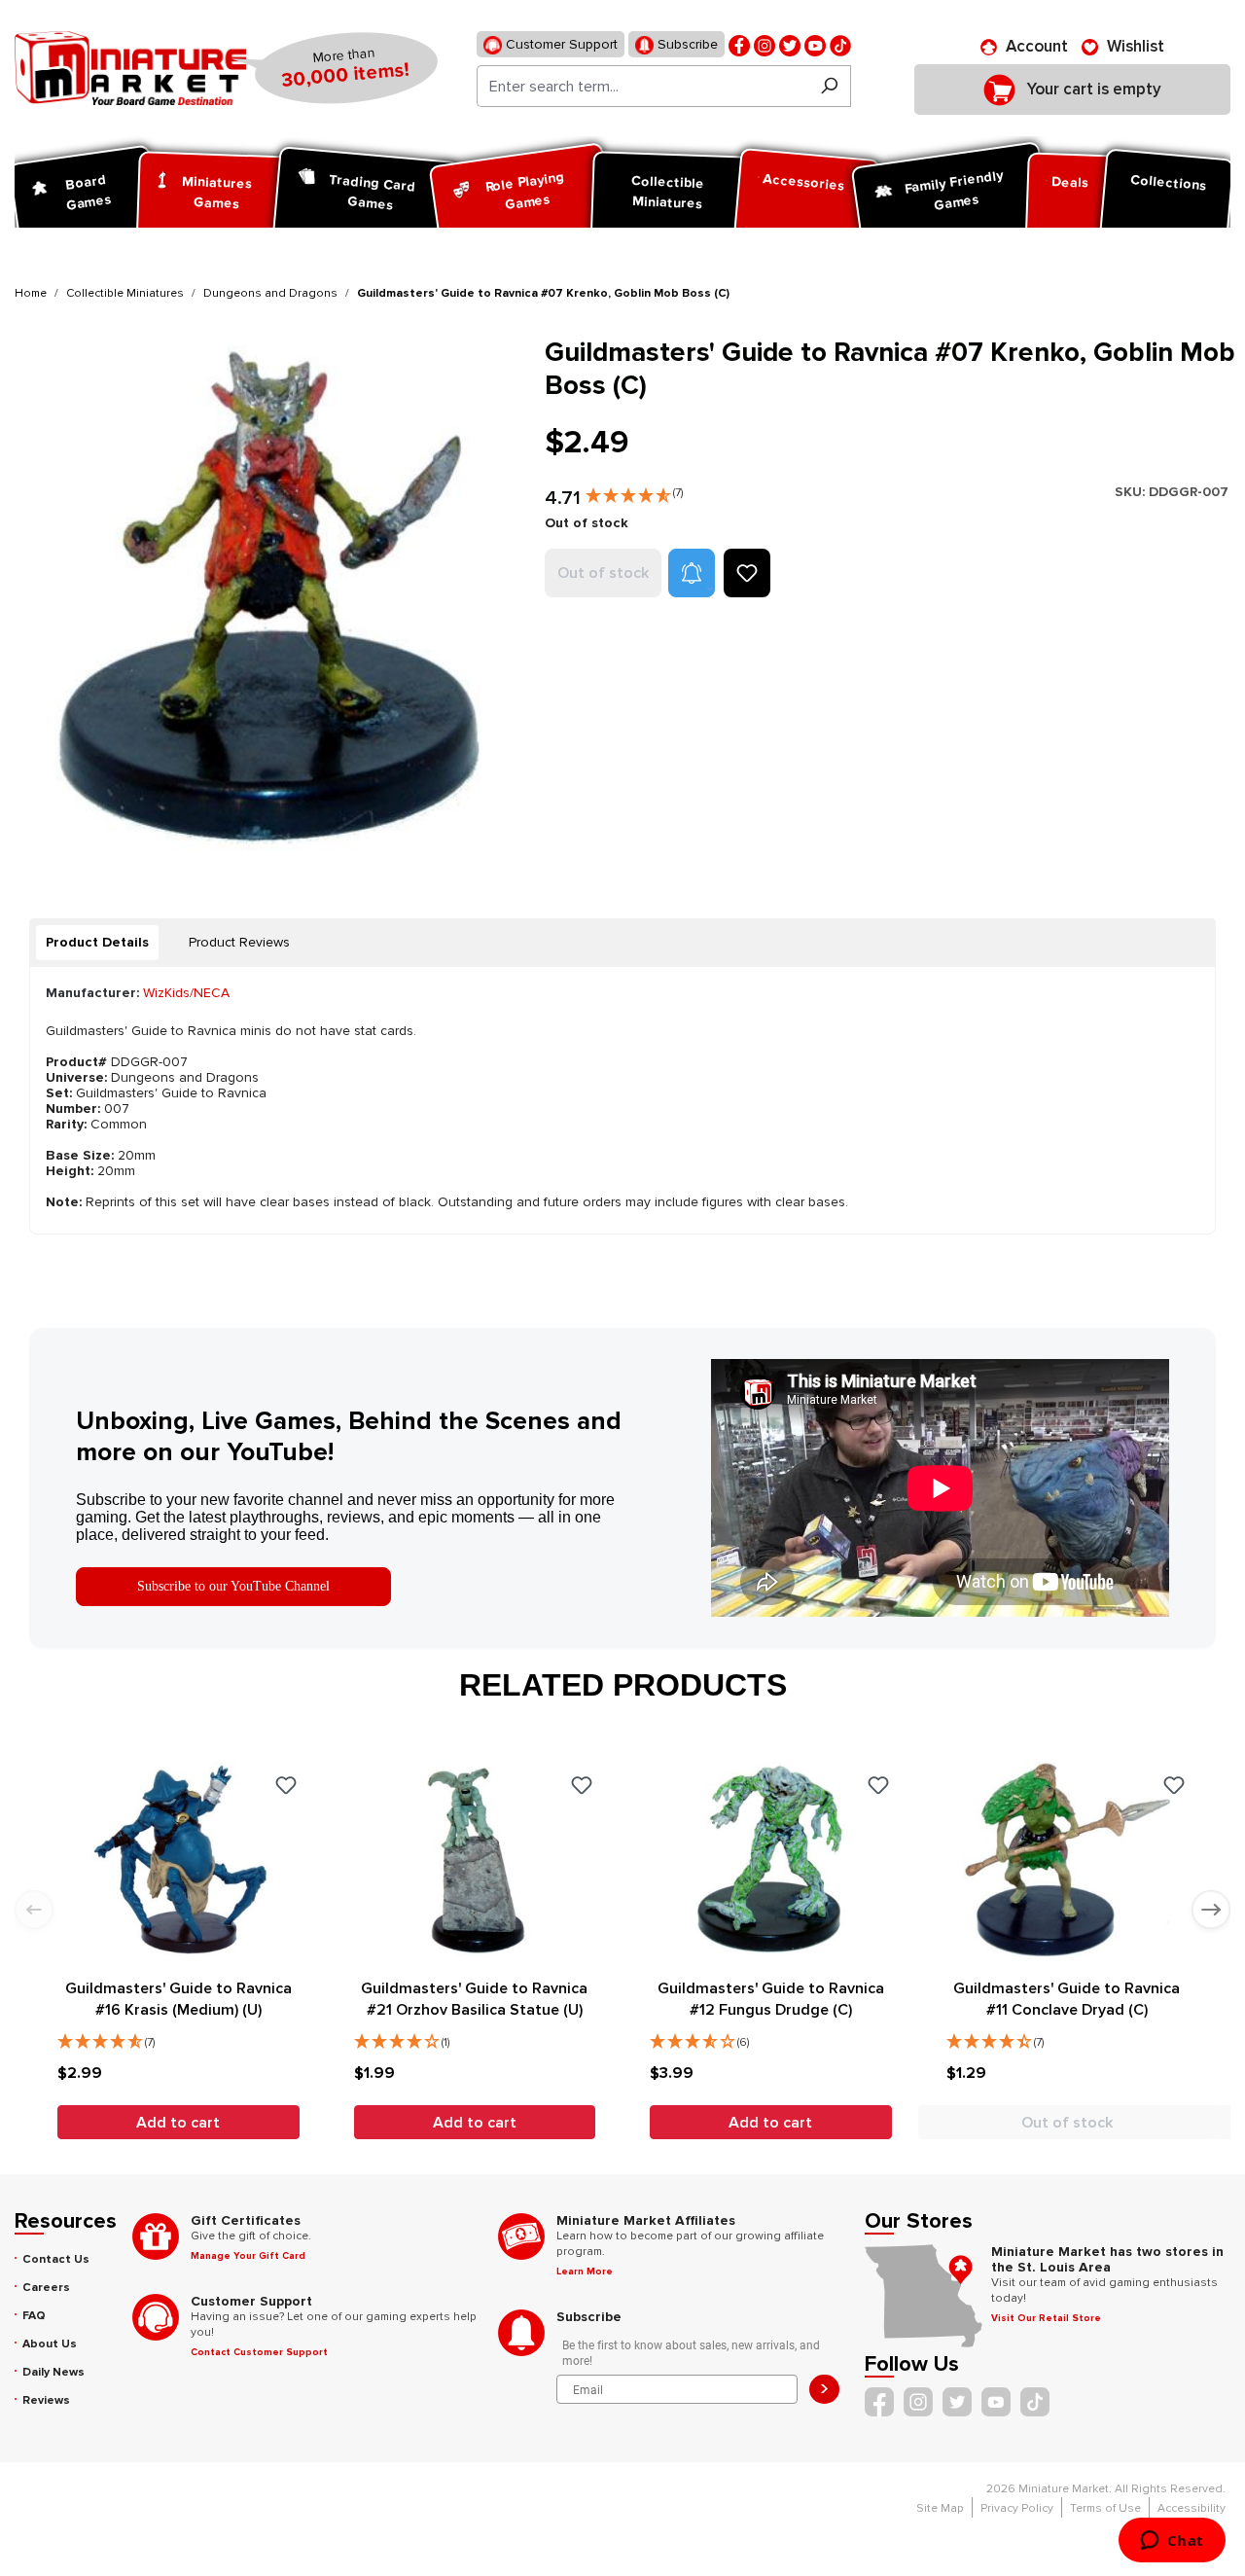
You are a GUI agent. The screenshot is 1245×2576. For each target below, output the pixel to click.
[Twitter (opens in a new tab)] (790, 44)
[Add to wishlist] (747, 573)
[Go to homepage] (130, 68)
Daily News (53, 2372)
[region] (268, 598)
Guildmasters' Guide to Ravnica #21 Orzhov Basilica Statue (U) (474, 1999)
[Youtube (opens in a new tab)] (815, 44)
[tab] (97, 943)
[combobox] (642, 86)
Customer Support (560, 44)
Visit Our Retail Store (1046, 2318)
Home (31, 293)
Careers (46, 2288)
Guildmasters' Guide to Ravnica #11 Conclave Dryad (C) (1067, 1999)
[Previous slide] (34, 1910)
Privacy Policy (1017, 2508)
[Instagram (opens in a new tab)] (765, 44)
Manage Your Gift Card (248, 2256)
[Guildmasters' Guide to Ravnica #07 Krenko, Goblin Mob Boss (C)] (267, 598)
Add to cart (178, 2123)
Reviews (46, 2400)
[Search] (829, 86)
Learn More (585, 2272)
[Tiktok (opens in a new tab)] (840, 44)
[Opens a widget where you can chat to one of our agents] (1172, 2542)
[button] (634, 491)
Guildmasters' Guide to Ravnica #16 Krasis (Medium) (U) (178, 1999)
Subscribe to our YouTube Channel (233, 1586)
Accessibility (1192, 2508)
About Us (50, 2344)
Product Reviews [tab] (239, 942)
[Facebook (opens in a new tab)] (739, 44)
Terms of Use (1105, 2508)
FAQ (34, 2316)
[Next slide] (1211, 1910)
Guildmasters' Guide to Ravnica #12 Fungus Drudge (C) (771, 1999)
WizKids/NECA (186, 993)
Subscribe (686, 44)
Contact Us (56, 2259)
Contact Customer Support (259, 2352)
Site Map (940, 2508)
